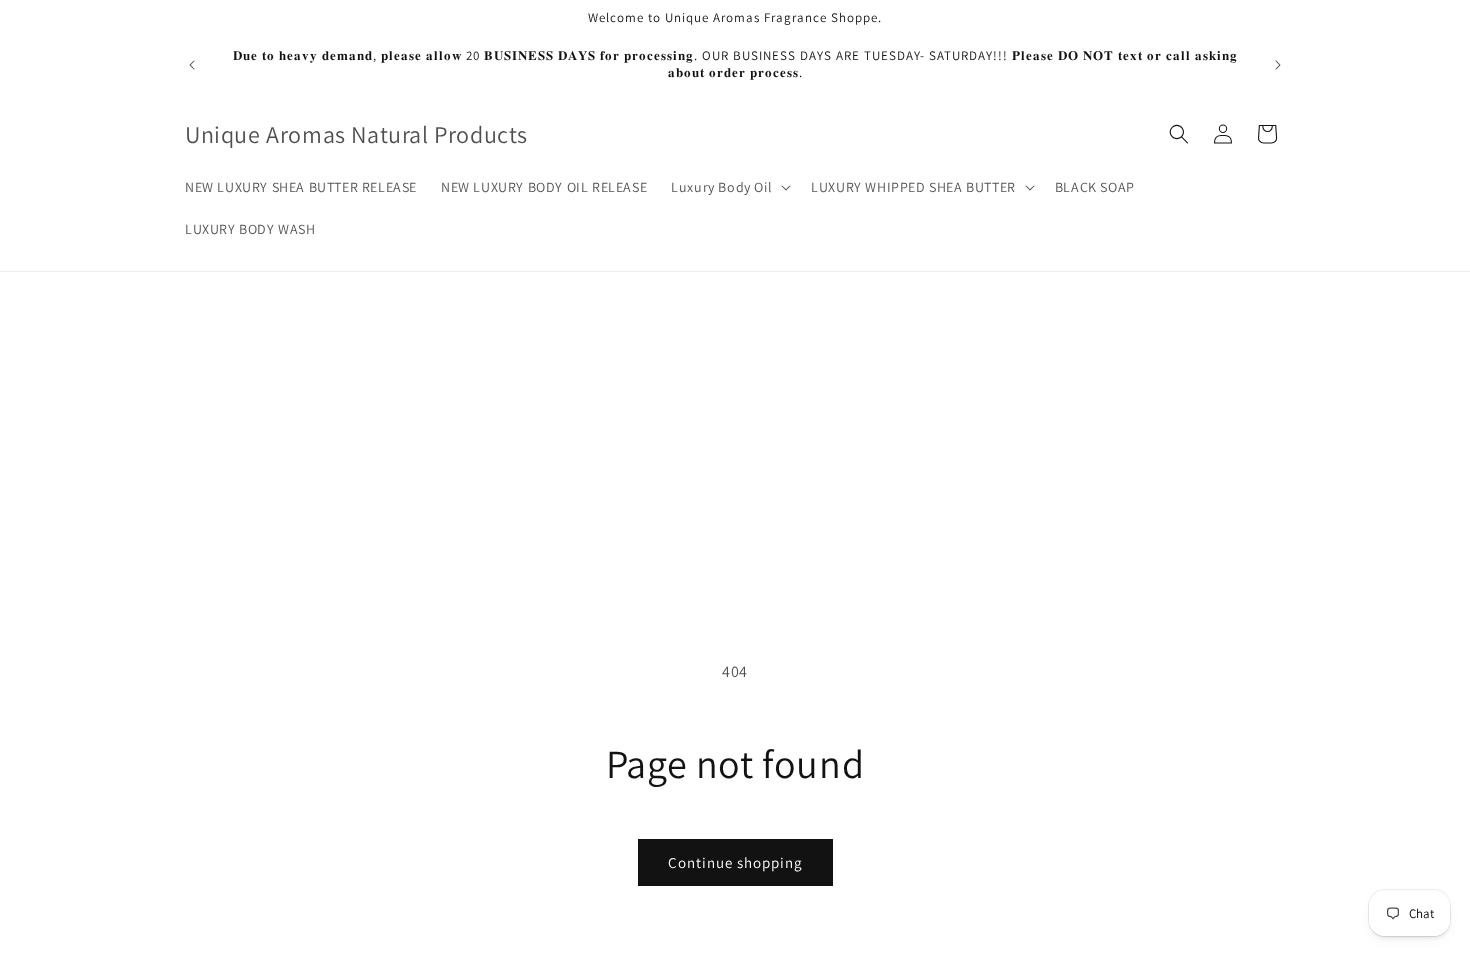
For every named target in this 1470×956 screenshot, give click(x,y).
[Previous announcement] (192, 65)
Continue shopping (735, 862)
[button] (729, 187)
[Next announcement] (1278, 65)
